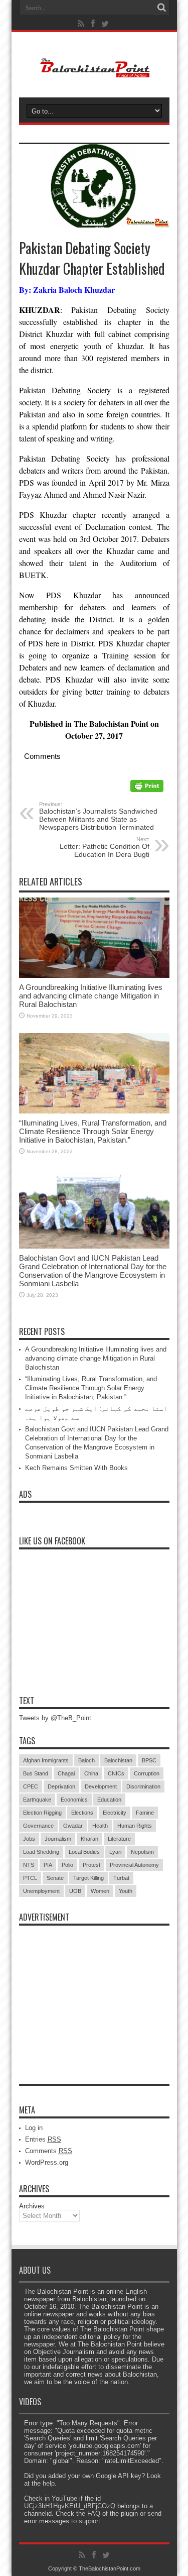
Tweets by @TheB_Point (55, 1718)
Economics (74, 1800)
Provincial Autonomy (134, 1865)
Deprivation (61, 1786)
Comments (49, 2151)
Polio (67, 1865)
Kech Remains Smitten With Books (76, 1468)
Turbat (121, 1878)
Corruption (147, 1773)
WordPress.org (47, 2162)
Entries (43, 2139)
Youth (126, 1891)
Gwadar (73, 1826)
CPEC (31, 1786)
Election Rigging (42, 1813)
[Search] (162, 8)
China (91, 1773)
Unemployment (41, 1891)
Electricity (115, 1813)
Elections (82, 1813)
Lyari (115, 1852)
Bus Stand (36, 1773)
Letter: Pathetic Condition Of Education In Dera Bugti (105, 847)
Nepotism (142, 1852)
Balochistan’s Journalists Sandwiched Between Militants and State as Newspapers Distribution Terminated (98, 816)
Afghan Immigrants (46, 1760)
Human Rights (135, 1826)
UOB (75, 1891)
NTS (29, 1865)
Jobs (29, 1839)
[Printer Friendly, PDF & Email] (147, 789)
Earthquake (37, 1800)
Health (100, 1826)
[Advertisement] (94, 1993)
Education (109, 1800)
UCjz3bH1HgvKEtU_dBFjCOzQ (70, 2506)
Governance (38, 1826)
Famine (145, 1813)
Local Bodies (84, 1852)
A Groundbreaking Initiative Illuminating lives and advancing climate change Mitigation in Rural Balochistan (91, 996)
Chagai (66, 1773)
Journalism (58, 1839)
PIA (48, 1865)
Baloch (86, 1760)
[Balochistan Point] (94, 72)
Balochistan (118, 1760)
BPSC (149, 1760)
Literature (119, 1839)
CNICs (116, 1773)
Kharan (89, 1839)
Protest (91, 1865)
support (89, 2521)
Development (101, 1786)
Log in (34, 2128)
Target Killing (88, 1878)
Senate (55, 1878)
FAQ (94, 2513)
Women (100, 1891)
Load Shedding (41, 1852)
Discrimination (143, 1786)
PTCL (30, 1878)
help (49, 2483)
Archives (32, 2206)
